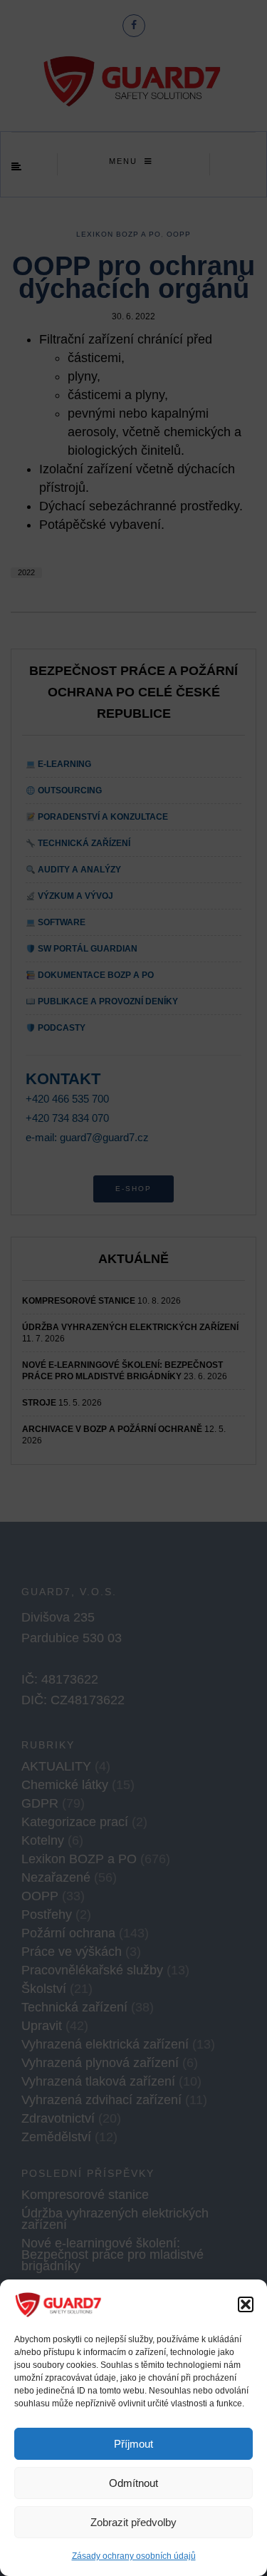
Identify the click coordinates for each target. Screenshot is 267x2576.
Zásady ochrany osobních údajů (134, 2556)
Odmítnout (133, 2483)
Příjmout (133, 2444)
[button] (246, 2304)
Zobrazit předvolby (133, 2522)
